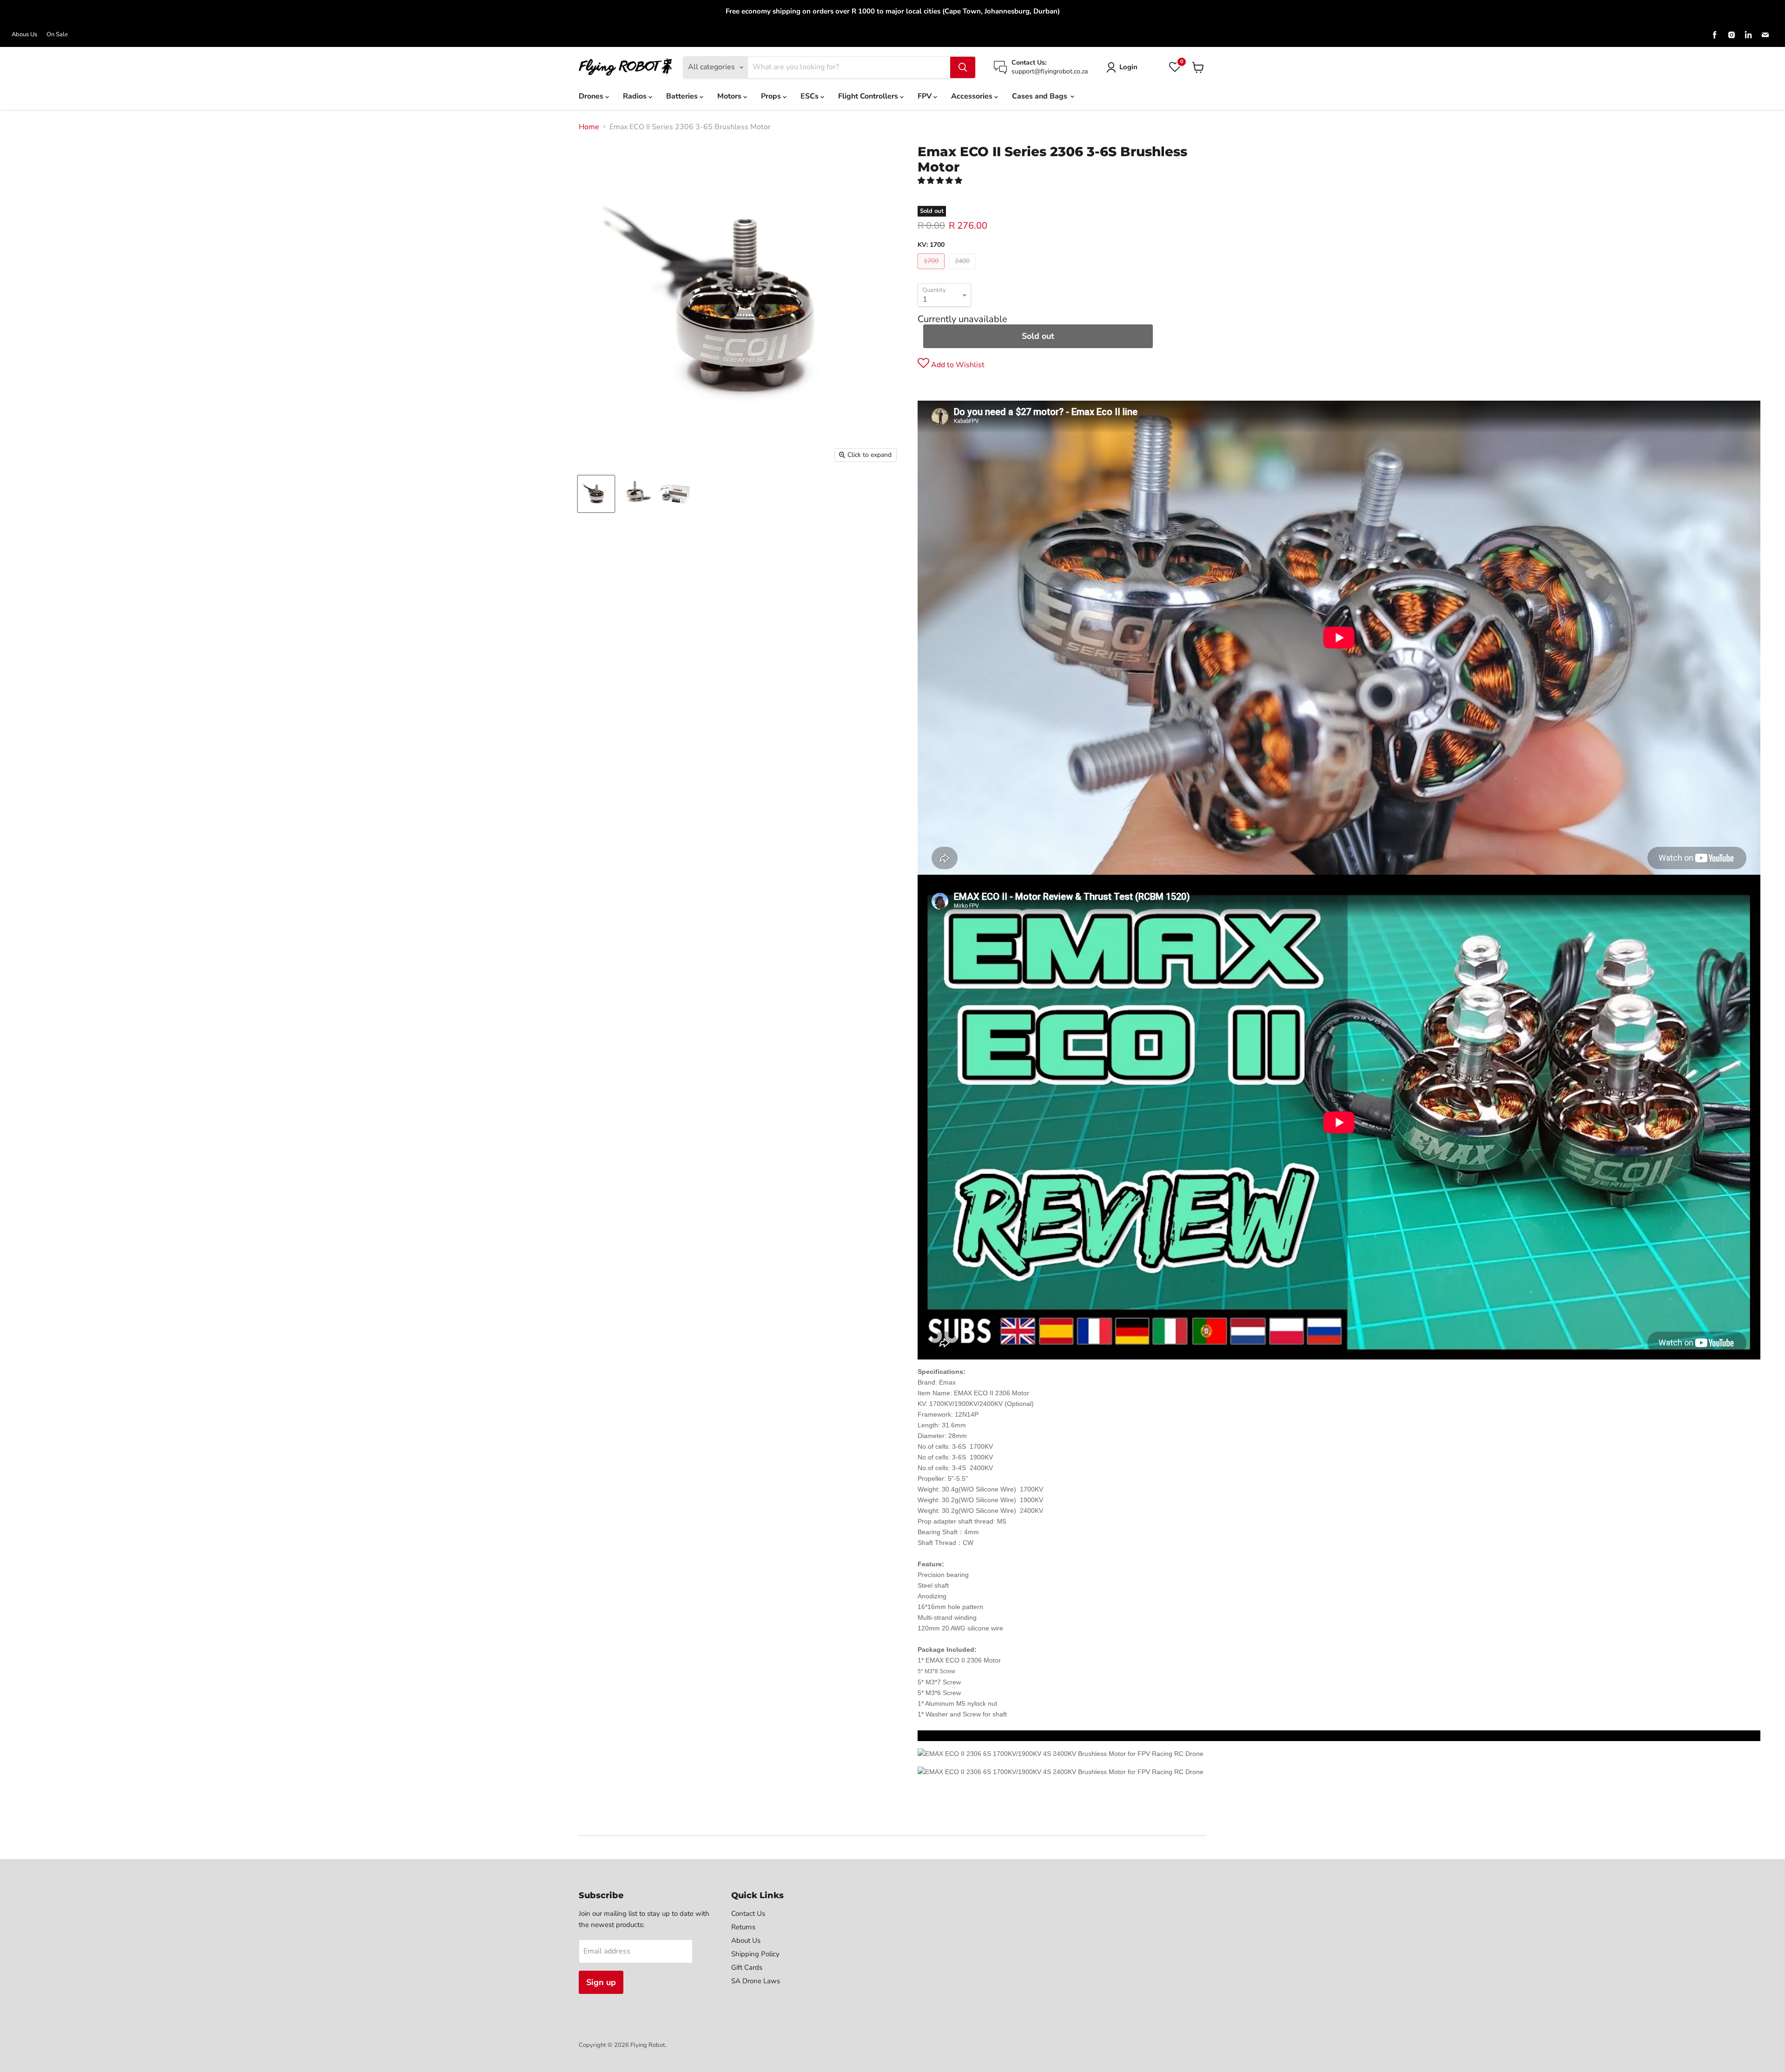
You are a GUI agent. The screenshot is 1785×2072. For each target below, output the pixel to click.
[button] (941, 181)
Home (589, 127)
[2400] (963, 271)
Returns (743, 1927)
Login (1128, 67)
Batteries (683, 96)
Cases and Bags (1041, 96)
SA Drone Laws (756, 1981)
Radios (636, 96)
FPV (926, 96)
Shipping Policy (755, 1954)
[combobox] (849, 67)
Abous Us (24, 35)
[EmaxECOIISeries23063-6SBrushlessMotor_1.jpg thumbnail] (596, 494)
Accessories (973, 96)
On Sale (57, 35)
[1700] (932, 271)
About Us (746, 1940)
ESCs (810, 96)
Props (772, 96)
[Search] (963, 67)
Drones (592, 96)
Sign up (601, 1982)
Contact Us (748, 1914)
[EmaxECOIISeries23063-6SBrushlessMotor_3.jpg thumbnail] (636, 494)
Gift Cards (747, 1967)
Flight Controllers (869, 96)
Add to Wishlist (957, 365)
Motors (730, 96)
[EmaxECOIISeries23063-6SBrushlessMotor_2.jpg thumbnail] (675, 494)
